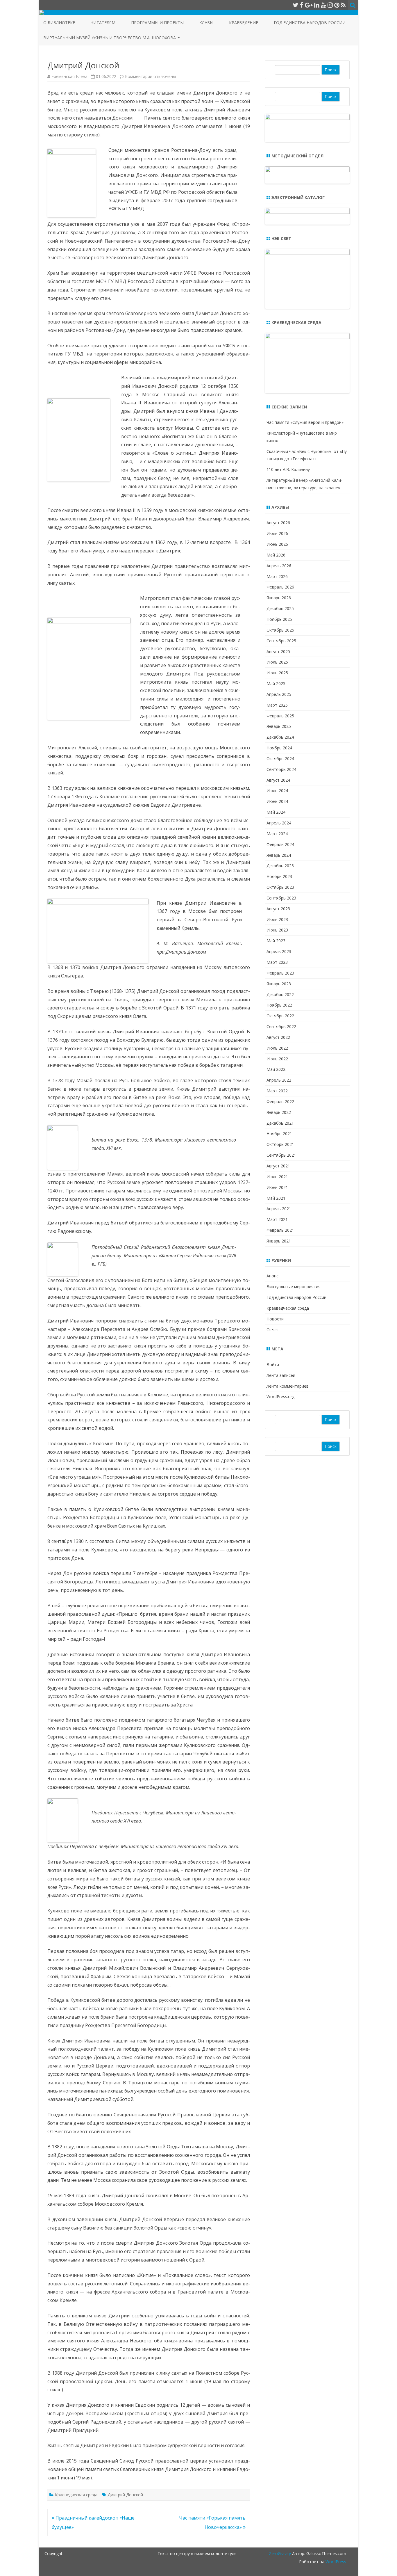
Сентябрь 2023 (281, 898)
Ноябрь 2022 (279, 1005)
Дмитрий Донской (125, 2495)
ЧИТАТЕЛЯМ (103, 23)
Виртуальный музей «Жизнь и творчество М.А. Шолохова (110, 38)
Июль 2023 (277, 919)
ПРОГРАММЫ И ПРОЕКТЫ (157, 23)
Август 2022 (278, 1037)
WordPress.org (280, 1397)
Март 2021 (277, 1219)
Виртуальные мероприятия (294, 1287)
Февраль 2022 (280, 1102)
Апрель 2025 (279, 694)
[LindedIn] (317, 5)
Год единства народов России (310, 23)
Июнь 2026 (277, 544)
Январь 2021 (279, 1241)
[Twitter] (296, 5)
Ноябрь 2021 (279, 1134)
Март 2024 (277, 834)
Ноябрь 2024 (279, 748)
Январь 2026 (279, 598)
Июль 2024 (277, 791)
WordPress (335, 2562)
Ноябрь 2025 (279, 619)
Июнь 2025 (277, 673)
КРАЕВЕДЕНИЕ (244, 23)
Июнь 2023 (277, 930)
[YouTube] (323, 5)
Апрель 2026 (279, 566)
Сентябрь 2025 (281, 641)
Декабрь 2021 (280, 1123)
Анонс (272, 1276)
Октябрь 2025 (280, 630)
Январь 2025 (279, 726)
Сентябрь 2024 (281, 769)
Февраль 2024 (280, 844)
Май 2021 (276, 1198)
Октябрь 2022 (280, 1016)
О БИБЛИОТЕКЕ (59, 23)
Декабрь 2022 (280, 994)
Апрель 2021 (279, 1209)
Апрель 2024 (279, 823)
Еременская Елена (69, 76)
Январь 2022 (279, 1112)
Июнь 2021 (277, 1187)
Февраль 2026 (280, 587)
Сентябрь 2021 (281, 1155)
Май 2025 (276, 683)
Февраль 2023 (280, 973)
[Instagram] (330, 5)
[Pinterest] (337, 5)
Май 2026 (276, 555)
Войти (273, 1365)
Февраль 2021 (280, 1230)
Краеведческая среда (76, 2495)
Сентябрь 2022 (281, 1026)
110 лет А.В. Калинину (288, 469)
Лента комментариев (288, 1386)
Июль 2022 (277, 1048)
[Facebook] (302, 5)
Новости (275, 1319)
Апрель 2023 (279, 951)
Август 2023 (278, 909)
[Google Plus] (309, 5)
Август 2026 (278, 523)
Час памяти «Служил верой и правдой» (305, 422)
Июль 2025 (277, 662)
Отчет (273, 1330)
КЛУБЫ (206, 23)
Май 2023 (276, 941)
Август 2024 (278, 780)
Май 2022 (276, 1069)
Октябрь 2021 (280, 1144)
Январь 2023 (279, 984)
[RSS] (343, 5)
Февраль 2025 (280, 716)
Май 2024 (276, 812)
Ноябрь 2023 (279, 876)
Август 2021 (278, 1166)
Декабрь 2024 (280, 737)
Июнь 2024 (277, 801)
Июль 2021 (277, 1177)
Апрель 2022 (279, 1080)
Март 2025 (277, 705)
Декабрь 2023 (280, 866)
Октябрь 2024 (280, 759)
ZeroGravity (280, 2553)
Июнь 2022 (277, 1059)
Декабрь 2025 (280, 608)
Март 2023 (277, 962)
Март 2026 (277, 576)
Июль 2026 (277, 533)
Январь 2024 (279, 855)
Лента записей (281, 1375)
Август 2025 (278, 651)
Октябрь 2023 (280, 887)
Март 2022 (277, 1091)
